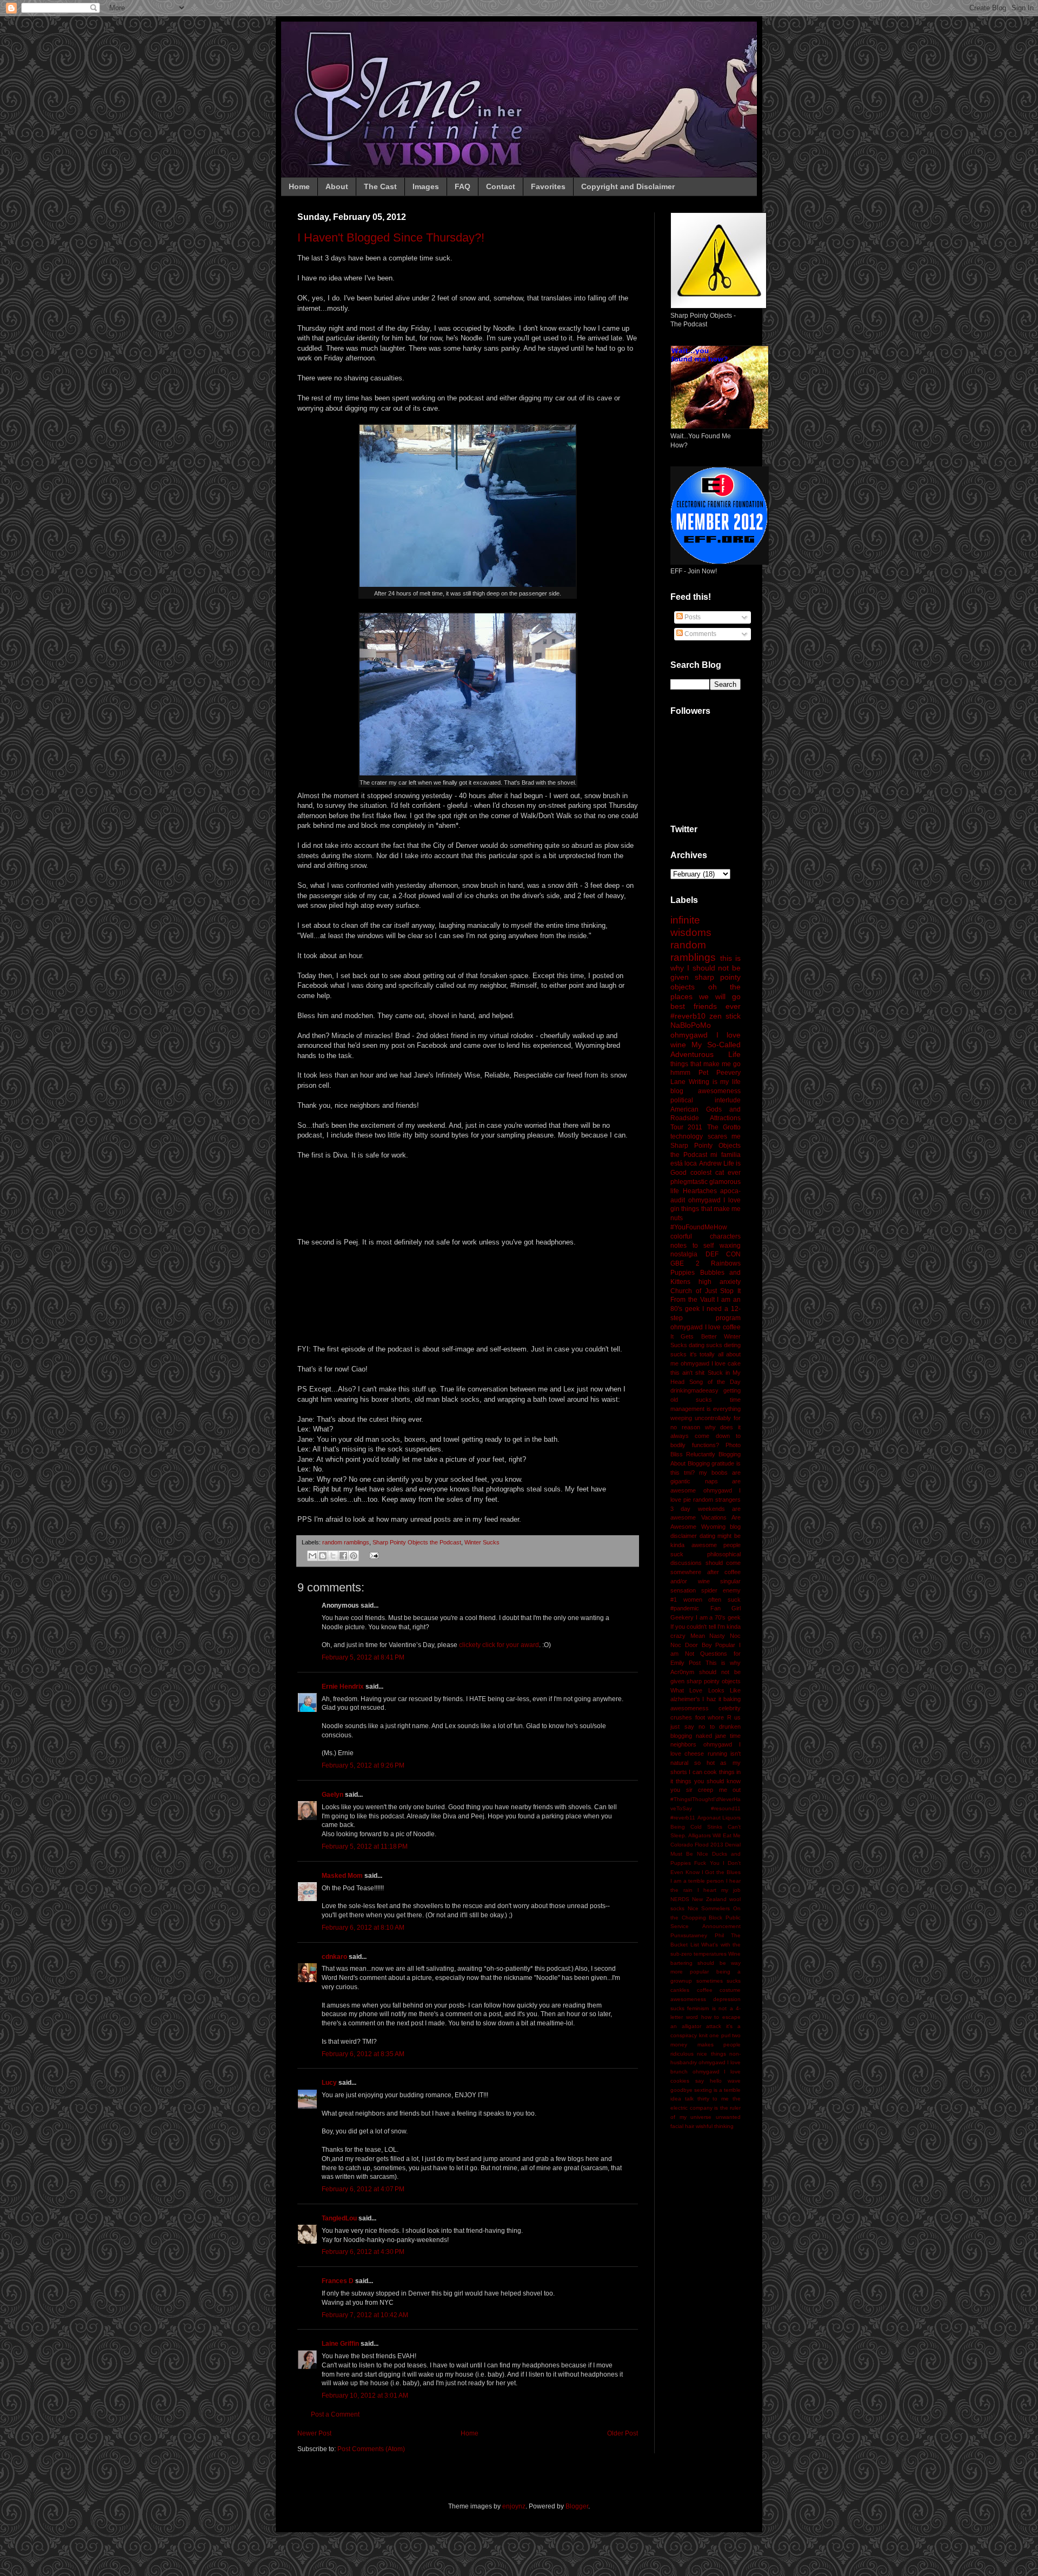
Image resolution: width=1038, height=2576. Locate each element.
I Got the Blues (721, 1872)
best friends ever (706, 1006)
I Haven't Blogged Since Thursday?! (391, 237)
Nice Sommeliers (709, 1908)
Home (299, 186)
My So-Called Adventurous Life (706, 1049)
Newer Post (314, 2433)
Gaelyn (332, 1795)
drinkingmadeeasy (694, 1390)
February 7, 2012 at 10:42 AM (365, 2315)
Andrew (710, 1163)
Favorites (548, 186)
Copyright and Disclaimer (628, 186)
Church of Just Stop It (706, 1291)
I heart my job (719, 1890)
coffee (705, 1990)
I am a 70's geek (718, 1617)
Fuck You (707, 1863)
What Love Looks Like (706, 1690)
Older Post (623, 2433)
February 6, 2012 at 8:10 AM (363, 1928)
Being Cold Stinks (696, 1827)
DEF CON (723, 1254)
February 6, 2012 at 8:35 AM (363, 2054)
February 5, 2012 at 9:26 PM (363, 1765)
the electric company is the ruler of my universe (706, 2108)
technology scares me (706, 1136)
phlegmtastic (689, 1182)
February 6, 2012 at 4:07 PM (363, 2189)
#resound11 (726, 1808)
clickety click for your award (499, 1645)
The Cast (380, 186)
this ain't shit (687, 1373)
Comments (700, 634)
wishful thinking (715, 2126)
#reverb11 (683, 1818)
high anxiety (720, 1282)
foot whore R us (718, 1717)
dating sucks (706, 1345)
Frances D (338, 2281)
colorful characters (706, 1236)
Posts (692, 617)
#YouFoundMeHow (699, 1227)
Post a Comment (335, 2414)
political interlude (706, 1100)
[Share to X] (333, 1556)
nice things (711, 2054)
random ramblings (346, 1542)
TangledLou (339, 2218)
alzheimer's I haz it (696, 1699)
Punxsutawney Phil (697, 1935)
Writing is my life (715, 1082)
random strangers (717, 1500)
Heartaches (700, 1191)
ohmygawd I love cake (711, 1363)
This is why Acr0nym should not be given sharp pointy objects (706, 1672)
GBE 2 (685, 1263)
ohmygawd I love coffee (706, 1327)
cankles (680, 1990)
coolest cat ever (716, 1173)
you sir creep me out (706, 1790)
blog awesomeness (706, 1091)
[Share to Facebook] (343, 1556)
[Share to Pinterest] (354, 1556)
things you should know (708, 1781)
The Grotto (724, 1127)
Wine (734, 1954)
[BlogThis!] (323, 1556)
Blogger (577, 2506)
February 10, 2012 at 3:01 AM (365, 2396)
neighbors (683, 1744)
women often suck (712, 1600)
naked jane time (718, 1736)
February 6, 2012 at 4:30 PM (363, 2252)
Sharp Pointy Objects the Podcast (417, 1542)
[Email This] (312, 1556)
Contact (501, 186)
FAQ (463, 186)
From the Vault (693, 1300)
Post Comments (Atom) (371, 2449)
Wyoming (713, 1527)
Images (426, 186)
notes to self (692, 1246)
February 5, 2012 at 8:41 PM (363, 1657)
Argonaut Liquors (719, 1818)
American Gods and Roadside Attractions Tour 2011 (706, 1119)
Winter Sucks (482, 1542)
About (337, 186)
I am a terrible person (697, 1881)
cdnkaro (334, 1957)
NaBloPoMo (691, 1025)
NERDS (680, 1899)
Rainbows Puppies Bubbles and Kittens (706, 1273)
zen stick (725, 1016)
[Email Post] (373, 1555)
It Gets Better (694, 1336)
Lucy (329, 2083)
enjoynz (514, 2506)
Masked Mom (342, 1876)
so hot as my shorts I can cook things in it (706, 1772)
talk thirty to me (707, 2099)
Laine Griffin (340, 2344)
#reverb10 (688, 1016)
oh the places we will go (706, 992)
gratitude (723, 1463)
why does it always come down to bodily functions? (706, 1436)
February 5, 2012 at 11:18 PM (365, 1846)
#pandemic (685, 1608)
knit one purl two (720, 2035)
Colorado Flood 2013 (697, 1845)
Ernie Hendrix (343, 1687)
